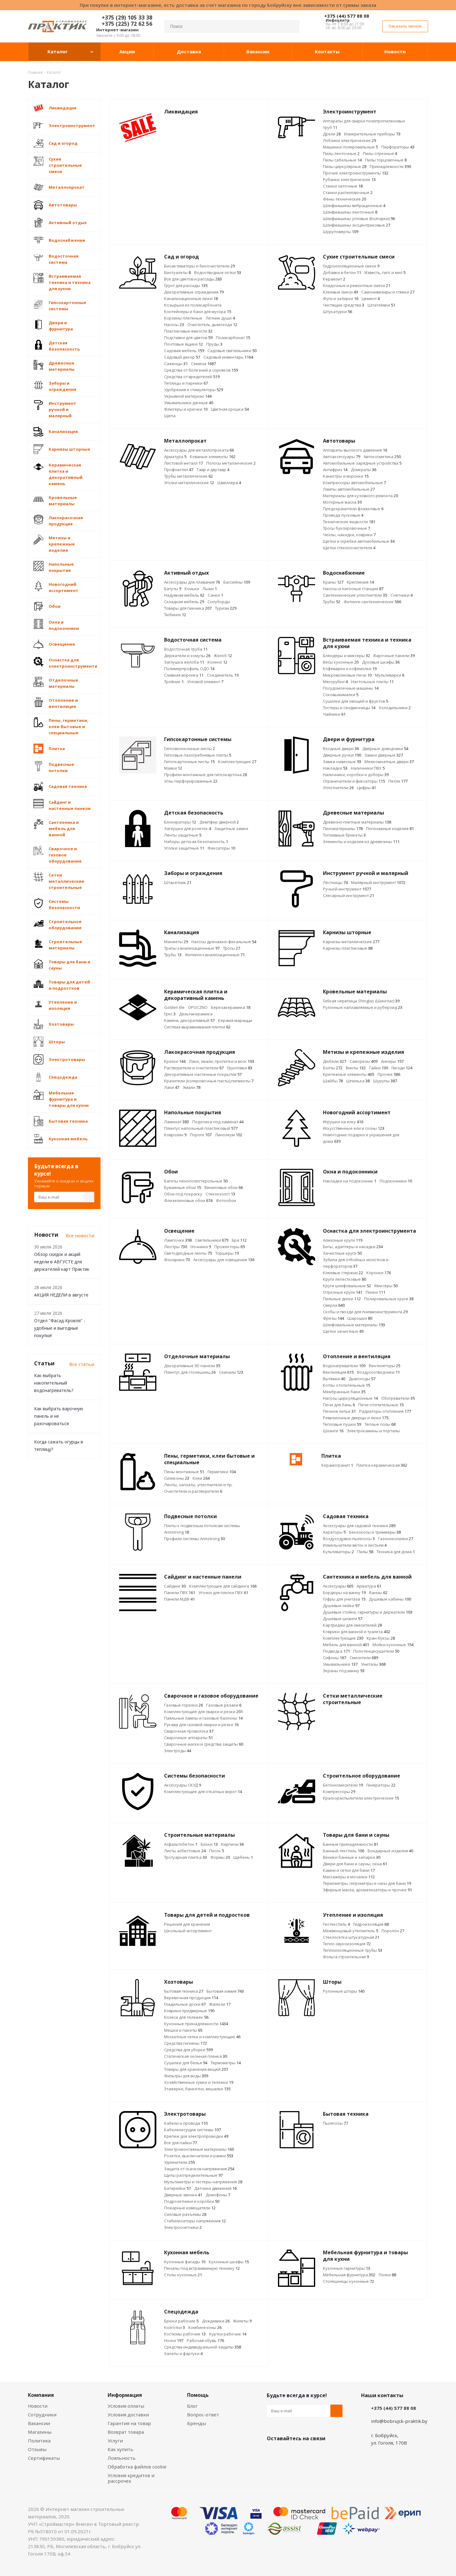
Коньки (192, 589)
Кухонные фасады (185, 2262)
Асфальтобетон (181, 1844)
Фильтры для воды (186, 2076)
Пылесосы (335, 2123)
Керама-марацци (235, 1020)
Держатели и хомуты (187, 656)
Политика (39, 2441)
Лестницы (335, 882)
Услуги (115, 2441)
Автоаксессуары (342, 457)
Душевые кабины (390, 1599)
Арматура (175, 457)
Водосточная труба (186, 649)
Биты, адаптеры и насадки (353, 1247)
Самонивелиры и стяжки (388, 292)
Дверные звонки (183, 2195)
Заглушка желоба (184, 662)
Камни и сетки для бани (349, 1870)
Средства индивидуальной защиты (203, 2347)
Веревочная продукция (191, 1998)
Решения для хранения (187, 1924)
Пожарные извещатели (190, 2208)
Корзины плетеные (183, 318)
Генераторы (381, 1785)
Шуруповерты (341, 232)
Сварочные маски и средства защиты (204, 1744)
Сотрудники (42, 2415)
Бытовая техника (184, 1991)
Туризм (226, 608)
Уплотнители (338, 788)
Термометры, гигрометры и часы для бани (367, 1883)
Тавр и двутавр (213, 470)
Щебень (243, 1857)
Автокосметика (382, 457)
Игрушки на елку (343, 1122)
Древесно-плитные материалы (357, 822)
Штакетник (178, 882)
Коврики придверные (189, 2011)
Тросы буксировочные (346, 528)
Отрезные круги (343, 1292)
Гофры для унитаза (344, 1599)
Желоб (223, 656)
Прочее (389, 1074)
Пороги (201, 1135)
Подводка (336, 1651)
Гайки (379, 1068)
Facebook (288, 2453)
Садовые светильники (232, 351)
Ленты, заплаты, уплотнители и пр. (198, 1485)
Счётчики (402, 595)
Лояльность (122, 2458)
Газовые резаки (224, 1705)
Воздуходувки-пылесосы (349, 1539)
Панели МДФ (179, 1599)
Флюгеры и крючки (186, 409)
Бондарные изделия (390, 1851)
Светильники (212, 1240)
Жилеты (242, 2321)
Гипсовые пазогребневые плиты (198, 755)
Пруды (214, 344)
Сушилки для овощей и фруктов (355, 701)
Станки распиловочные (348, 192)
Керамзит (334, 279)
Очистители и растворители (193, 1491)
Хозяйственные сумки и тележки (199, 2082)
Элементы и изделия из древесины (361, 842)
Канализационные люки (191, 298)
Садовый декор (182, 357)
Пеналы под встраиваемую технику (202, 2268)
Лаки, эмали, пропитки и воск (221, 1061)
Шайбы (333, 1081)
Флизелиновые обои (188, 1200)
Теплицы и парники (186, 383)
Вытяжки (334, 1379)
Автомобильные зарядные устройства (362, 463)
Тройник (174, 682)
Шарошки (360, 1318)
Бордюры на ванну (344, 1593)
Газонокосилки (396, 1539)
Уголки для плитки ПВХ (223, 1593)
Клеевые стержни (343, 1273)
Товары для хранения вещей (196, 2069)
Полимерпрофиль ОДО (189, 669)
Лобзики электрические (349, 140)
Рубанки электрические (349, 179)
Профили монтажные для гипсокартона (206, 775)
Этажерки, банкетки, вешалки (197, 2089)
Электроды (178, 1751)
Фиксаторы (221, 848)
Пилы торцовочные (386, 160)
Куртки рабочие (228, 2334)
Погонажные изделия (390, 828)
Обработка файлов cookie (137, 2467)
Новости (38, 2406)
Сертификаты (44, 2458)
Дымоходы (362, 1379)
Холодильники (395, 708)
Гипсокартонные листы (189, 762)
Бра (239, 1240)
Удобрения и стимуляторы (194, 390)
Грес (170, 1014)
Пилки (376, 1292)
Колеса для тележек (186, 2017)
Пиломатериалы (343, 828)
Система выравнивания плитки (197, 1027)
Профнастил (179, 470)
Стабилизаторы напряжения (195, 2221)
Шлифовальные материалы (354, 1325)
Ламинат (177, 1122)
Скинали (231, 1372)
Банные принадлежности (351, 1844)
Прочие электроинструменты (356, 173)
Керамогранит (337, 1465)
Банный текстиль (344, 1851)
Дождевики (216, 2321)
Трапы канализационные (192, 948)
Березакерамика (231, 1007)
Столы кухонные (183, 2275)
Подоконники (396, 1181)
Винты (356, 1068)
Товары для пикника (188, 608)
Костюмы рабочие (185, 2334)
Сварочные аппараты (188, 1738)
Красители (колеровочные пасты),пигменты (209, 1081)
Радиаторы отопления (385, 1411)
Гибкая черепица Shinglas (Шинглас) (361, 1001)
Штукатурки (338, 312)
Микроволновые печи (347, 675)
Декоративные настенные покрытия (203, 1074)
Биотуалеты (177, 272)
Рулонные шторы (344, 1991)
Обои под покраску (183, 1194)
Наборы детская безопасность (196, 842)
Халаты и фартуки (183, 2353)
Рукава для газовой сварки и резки (201, 1725)
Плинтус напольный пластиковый (201, 1128)
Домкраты (364, 470)
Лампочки (178, 1240)
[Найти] (292, 26)
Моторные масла (342, 502)
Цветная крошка (230, 409)
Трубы (332, 602)
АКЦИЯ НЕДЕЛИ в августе (61, 1295)
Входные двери (341, 749)
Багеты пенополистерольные (196, 1181)
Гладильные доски (185, 2004)
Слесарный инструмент (349, 895)
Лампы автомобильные (349, 489)
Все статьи (82, 1364)
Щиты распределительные (193, 2175)
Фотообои (226, 1200)
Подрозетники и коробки (192, 2201)
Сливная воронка (184, 675)
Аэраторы (334, 1532)
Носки (174, 2340)
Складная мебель (184, 602)
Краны (333, 582)
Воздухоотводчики (378, 1372)
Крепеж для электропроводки (196, 2136)
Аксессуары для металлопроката (199, 450)
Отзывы (37, 2449)
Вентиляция (338, 1372)
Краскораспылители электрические (361, 1798)
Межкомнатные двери (389, 762)
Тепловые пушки (342, 1424)
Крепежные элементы (349, 1074)
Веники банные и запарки (352, 1857)
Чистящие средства (344, 305)
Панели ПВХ (180, 1593)
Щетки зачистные (343, 1331)
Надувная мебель (184, 595)
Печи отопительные (381, 1405)
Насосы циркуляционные (350, 1398)
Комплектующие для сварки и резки (203, 1712)
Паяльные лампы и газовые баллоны (203, 1718)
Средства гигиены (186, 2043)
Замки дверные (384, 755)
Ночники (201, 1247)
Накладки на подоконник (350, 1181)
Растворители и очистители (194, 1068)
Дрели (332, 134)
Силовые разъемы (185, 2214)
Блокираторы (180, 822)
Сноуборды (219, 602)
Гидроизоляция (371, 1924)
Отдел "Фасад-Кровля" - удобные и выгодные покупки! (60, 1328)
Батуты (173, 589)
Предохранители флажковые (353, 509)
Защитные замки (231, 828)
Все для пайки (181, 2143)
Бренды (197, 2423)
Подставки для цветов (188, 338)
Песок (217, 1851)
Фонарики (177, 1260)
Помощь (198, 2395)
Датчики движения (215, 2188)
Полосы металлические (231, 463)
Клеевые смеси (340, 292)
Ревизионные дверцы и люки (356, 1418)
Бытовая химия (225, 1991)
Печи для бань (339, 1405)
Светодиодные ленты (188, 1253)
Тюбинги (175, 615)
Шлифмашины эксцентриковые (357, 225)
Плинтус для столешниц (190, 1372)
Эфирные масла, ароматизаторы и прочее (367, 1890)
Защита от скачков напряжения (199, 2169)
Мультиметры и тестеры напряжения (203, 2182)
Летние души (220, 318)
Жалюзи (220, 2004)
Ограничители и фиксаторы (354, 781)
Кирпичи (232, 1844)
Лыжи (210, 589)
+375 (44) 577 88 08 (347, 16)
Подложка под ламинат (218, 1122)
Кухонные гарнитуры (346, 2268)
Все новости (80, 1235)
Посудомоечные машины (351, 688)
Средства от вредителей (192, 377)
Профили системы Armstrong (194, 1539)
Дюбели (335, 1061)
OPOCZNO (198, 1007)
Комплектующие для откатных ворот (203, 1792)
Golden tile (174, 1007)
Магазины (40, 2432)
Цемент (371, 298)
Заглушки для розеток (188, 828)
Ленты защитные (183, 835)
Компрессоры (339, 1792)
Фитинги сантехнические (372, 602)
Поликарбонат (233, 338)
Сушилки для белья (186, 2063)
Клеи (201, 1478)
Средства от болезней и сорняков (201, 370)
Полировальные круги (389, 1299)
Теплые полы (380, 1424)
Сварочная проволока (189, 1731)
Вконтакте (273, 2453)
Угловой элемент (205, 682)
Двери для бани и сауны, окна (355, 1864)
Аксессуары (338, 1586)
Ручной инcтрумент (347, 889)
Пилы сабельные (342, 160)
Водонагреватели (344, 1366)
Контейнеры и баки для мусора (198, 312)
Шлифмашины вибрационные (354, 205)
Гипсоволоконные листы (190, 749)
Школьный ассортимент (188, 1931)
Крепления (360, 582)
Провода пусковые (343, 515)
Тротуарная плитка (186, 1857)
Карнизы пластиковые (348, 948)
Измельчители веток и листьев (355, 1545)
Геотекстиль (336, 1924)
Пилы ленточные (341, 153)
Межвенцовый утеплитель (351, 1931)
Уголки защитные (184, 848)
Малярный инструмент (378, 882)
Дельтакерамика (196, 1014)
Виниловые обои (224, 1187)
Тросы (232, 948)
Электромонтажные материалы (199, 2149)
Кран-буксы (381, 1638)
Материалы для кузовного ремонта (360, 496)
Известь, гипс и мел (385, 272)
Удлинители (179, 2162)
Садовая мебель (184, 351)
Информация (125, 2395)
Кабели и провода (186, 2123)
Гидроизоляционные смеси (351, 266)
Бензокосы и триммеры (375, 1532)
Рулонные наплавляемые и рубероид (363, 1007)
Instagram (304, 2453)
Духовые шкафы (381, 662)
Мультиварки (390, 675)
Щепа (170, 416)
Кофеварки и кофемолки (350, 669)
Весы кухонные (341, 662)
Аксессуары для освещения (224, 1260)
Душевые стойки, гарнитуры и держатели (368, 1612)
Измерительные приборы (372, 134)
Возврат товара (126, 2432)
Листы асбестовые (185, 1851)
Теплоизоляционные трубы (353, 1950)
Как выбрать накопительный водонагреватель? (54, 1383)
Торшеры (227, 1253)
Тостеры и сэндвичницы (349, 708)
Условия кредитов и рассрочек (131, 2478)
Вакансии (39, 2423)
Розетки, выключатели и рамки (199, 2156)
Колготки (174, 2327)
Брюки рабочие (181, 2321)
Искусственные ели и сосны (354, 1128)
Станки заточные (343, 186)
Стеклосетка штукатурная (351, 1937)
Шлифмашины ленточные (350, 212)
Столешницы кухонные (349, 2281)
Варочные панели (394, 656)
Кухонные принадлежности (196, 2024)
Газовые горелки (183, 1705)
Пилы (365, 1552)
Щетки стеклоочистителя (349, 548)
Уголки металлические (189, 483)
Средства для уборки (188, 2050)
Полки (387, 2275)
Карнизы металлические (351, 942)
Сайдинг (175, 1586)
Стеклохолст (220, 1194)
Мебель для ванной (346, 1645)
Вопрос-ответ (203, 2415)
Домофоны (218, 2195)
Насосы (174, 325)
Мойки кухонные (393, 1645)
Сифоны (335, 1658)
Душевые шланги (343, 1619)
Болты (333, 1068)
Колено (217, 662)
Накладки (335, 768)
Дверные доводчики (385, 749)
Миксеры (386, 1286)
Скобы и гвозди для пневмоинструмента (365, 1312)
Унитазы (373, 1664)
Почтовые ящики (183, 344)
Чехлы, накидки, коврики (349, 535)
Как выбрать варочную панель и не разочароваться (59, 1416)
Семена (203, 364)
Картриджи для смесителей (352, 1625)
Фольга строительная (346, 1957)
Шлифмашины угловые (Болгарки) (359, 219)
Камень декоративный (189, 1020)
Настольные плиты (372, 682)
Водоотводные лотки (218, 272)
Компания (41, 2395)
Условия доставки (128, 2415)
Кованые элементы (213, 457)
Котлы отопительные (346, 1385)
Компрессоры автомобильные (354, 483)
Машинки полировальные (350, 147)
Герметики (222, 1472)
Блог (192, 2406)
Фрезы (333, 1318)
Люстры (176, 1247)
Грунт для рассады (186, 285)
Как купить (121, 2449)
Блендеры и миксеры (346, 656)
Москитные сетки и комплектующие (202, 2037)
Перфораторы (398, 147)
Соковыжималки (341, 695)
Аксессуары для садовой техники (359, 1526)
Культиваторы (338, 1552)
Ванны (378, 1593)
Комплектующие (237, 762)
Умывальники (340, 1664)
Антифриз (335, 470)
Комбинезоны (205, 2327)
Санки (215, 595)
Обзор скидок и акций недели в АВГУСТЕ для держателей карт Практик (62, 1262)
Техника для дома (396, 1552)
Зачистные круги (342, 1253)
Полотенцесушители (376, 1651)
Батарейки (177, 2188)
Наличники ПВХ (368, 768)
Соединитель (223, 675)
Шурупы (385, 1081)
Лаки (172, 1087)
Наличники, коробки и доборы (356, 775)
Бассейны (237, 582)
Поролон (393, 1931)
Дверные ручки (342, 755)
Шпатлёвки (381, 305)
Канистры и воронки (346, 476)
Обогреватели (398, 1398)
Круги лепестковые (344, 1279)
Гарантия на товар (129, 2423)
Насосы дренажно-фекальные (224, 942)
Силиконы (177, 1478)
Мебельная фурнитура (349, 2275)
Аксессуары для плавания (192, 582)
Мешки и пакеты (183, 2030)
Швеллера (229, 483)
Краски (175, 1061)
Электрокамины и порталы (373, 1431)
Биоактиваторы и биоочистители (199, 266)
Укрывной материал (188, 396)
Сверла (334, 1305)
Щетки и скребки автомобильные (359, 541)
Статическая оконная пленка (196, 2056)
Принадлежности (390, 166)
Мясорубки (335, 682)
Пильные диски (342, 1299)
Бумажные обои (183, 1187)
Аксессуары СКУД (183, 1785)
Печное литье (339, 1411)
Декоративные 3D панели (192, 1366)
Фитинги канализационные (215, 955)
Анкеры (392, 1061)
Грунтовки (240, 1068)
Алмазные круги (343, 1240)
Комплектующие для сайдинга (223, 1586)
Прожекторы (230, 1247)
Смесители (364, 1658)
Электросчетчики (183, 2227)
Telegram (320, 2453)
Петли (398, 781)
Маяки (173, 768)
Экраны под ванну (344, 1671)
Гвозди (402, 1068)
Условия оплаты (126, 2406)
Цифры (367, 788)
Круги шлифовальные (347, 1286)
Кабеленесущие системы (192, 2130)
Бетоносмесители (343, 1785)
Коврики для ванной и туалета (357, 1632)
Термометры (226, 2063)
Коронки (379, 1273)
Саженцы (176, 364)
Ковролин (175, 1135)
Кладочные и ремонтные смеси (357, 285)
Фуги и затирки (341, 298)
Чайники (334, 714)
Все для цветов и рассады (193, 279)
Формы (220, 1857)
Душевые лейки (341, 1606)
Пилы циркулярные (345, 166)
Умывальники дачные (189, 403)
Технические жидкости (349, 522)
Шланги (333, 1431)
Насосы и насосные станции (353, 589)
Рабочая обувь (205, 2340)
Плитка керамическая (382, 1465)
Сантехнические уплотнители (355, 595)
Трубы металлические (188, 476)
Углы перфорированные (191, 781)
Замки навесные (342, 762)
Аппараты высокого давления (355, 450)
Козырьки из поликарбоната (193, 305)
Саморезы (364, 1061)
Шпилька (358, 1081)
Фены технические (344, 199)
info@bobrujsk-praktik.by (399, 2421)
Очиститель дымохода (212, 325)
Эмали (192, 1087)
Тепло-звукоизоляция (347, 1944)
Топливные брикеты (344, 835)
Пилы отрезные (380, 153)
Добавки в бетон (342, 272)
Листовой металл (183, 463)
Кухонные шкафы (229, 2262)
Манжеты (176, 942)
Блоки (209, 1844)
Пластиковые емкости (188, 331)
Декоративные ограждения (194, 292)
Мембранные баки (344, 1392)
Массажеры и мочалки (349, 1877)
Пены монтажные (184, 1472)
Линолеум (229, 1135)
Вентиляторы (384, 1366)
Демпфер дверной (219, 822)
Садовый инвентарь (228, 357)
